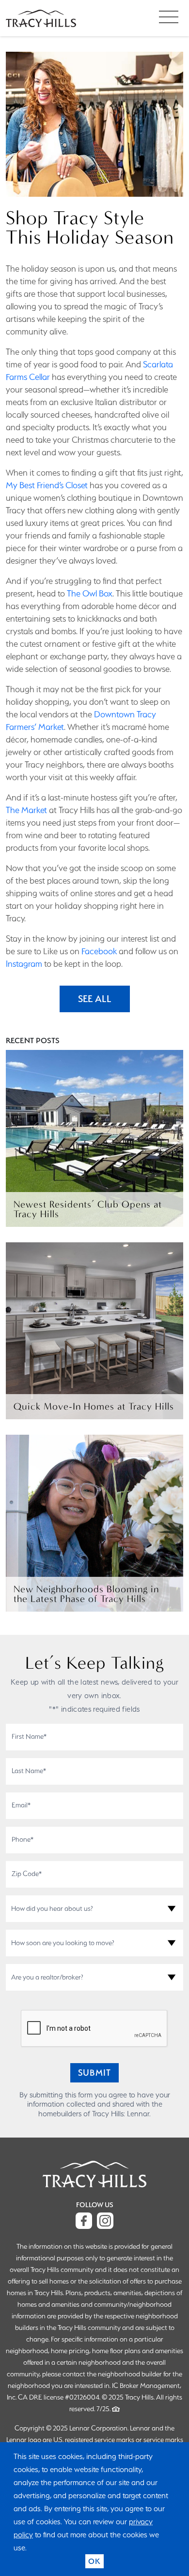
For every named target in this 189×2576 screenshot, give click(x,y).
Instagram (24, 964)
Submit (94, 2073)
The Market (26, 810)
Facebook (99, 951)
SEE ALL (95, 999)
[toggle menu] (168, 17)
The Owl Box (90, 593)
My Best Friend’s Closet (47, 485)
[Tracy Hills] (41, 18)
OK (94, 2561)
